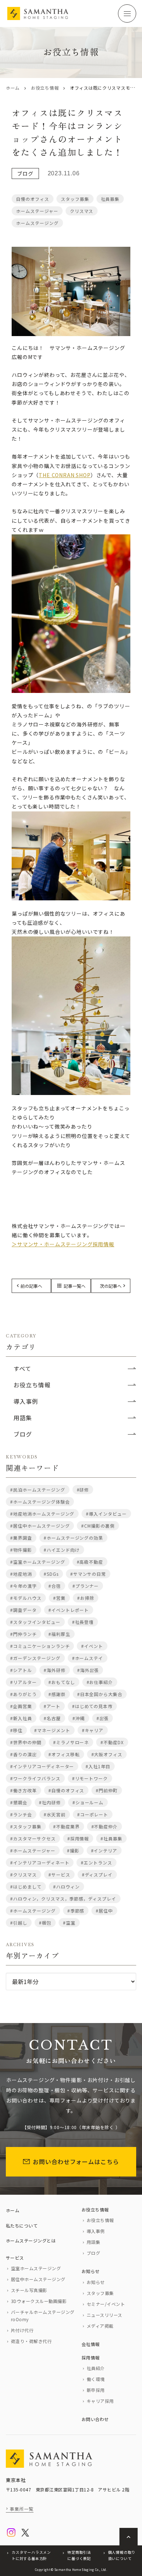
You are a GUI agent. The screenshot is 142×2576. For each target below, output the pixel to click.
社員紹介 (96, 2368)
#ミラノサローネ (71, 1742)
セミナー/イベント (106, 2304)
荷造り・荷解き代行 (31, 2341)
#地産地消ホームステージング (42, 1514)
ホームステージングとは (31, 2240)
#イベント (92, 1646)
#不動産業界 (66, 1826)
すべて (22, 1368)
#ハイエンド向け (62, 1550)
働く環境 (96, 2379)
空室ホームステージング (36, 2268)
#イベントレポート (69, 1610)
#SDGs (51, 1574)
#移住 (16, 1730)
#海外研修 (55, 1670)
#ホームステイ (88, 1658)
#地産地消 (21, 1574)
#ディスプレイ (97, 1874)
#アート (52, 1706)
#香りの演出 (23, 1754)
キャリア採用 (100, 2401)
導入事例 (26, 1401)
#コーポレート (93, 1814)
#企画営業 (21, 1706)
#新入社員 (21, 1718)
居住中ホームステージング (38, 2279)
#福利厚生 (59, 1634)
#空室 (69, 1923)
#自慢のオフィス (66, 1790)
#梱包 (45, 1923)
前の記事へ (31, 1286)
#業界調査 (21, 1538)
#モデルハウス (26, 1598)
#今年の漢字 (23, 1586)
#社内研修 (50, 1802)
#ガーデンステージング (35, 1658)
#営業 (59, 1598)
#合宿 (55, 1586)
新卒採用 (96, 2390)
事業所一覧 (22, 2509)
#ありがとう (23, 1694)
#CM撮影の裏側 (98, 1526)
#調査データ (23, 1610)
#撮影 (73, 1850)
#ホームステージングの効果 (73, 1538)
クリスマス (82, 211)
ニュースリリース (104, 2315)
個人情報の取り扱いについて (122, 2555)
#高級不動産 (90, 1562)
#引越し (19, 1923)
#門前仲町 (107, 1790)
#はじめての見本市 (92, 1706)
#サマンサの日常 (88, 1574)
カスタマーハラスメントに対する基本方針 (31, 2555)
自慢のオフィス (33, 199)
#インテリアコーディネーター (42, 1766)
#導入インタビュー (106, 1514)
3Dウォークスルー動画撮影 (39, 2301)
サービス (15, 2258)
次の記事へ (111, 1286)
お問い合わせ (95, 2419)
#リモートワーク (90, 1778)
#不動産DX (112, 1742)
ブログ (25, 174)
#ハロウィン (66, 1887)
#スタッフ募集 (26, 1826)
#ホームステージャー (33, 1850)
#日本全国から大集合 (100, 1694)
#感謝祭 (57, 1694)
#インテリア (104, 1850)
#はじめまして (26, 1887)
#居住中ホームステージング (40, 1526)
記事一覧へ (71, 1286)
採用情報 (91, 2357)
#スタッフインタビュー (35, 1622)
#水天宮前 (55, 1814)
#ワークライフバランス (35, 1778)
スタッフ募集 (75, 199)
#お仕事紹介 (100, 1682)
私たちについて (22, 2226)
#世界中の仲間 (26, 1742)
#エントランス (96, 1862)
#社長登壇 (83, 1622)
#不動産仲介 (105, 1826)
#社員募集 (111, 1838)
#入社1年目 (98, 1766)
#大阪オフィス (107, 1754)
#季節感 (76, 1911)
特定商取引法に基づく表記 (79, 2555)
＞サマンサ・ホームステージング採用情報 (63, 1244)
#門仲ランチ (23, 1634)
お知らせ (91, 2271)
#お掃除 (86, 1598)
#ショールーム (88, 1802)
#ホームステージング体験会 (40, 1502)
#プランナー (86, 1586)
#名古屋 (52, 1718)
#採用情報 (78, 1838)
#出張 (103, 1718)
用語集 (23, 1418)
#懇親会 (19, 1802)
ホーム (13, 88)
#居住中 (104, 1911)
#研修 (83, 1490)
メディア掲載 (100, 2326)
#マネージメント (52, 1730)
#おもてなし (62, 1682)
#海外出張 (88, 1670)
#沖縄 (79, 1718)
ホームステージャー (37, 211)
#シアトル (21, 1670)
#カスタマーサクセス (33, 1838)
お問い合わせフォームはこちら (76, 2162)
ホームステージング (37, 223)
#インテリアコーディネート (40, 1862)
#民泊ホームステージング (38, 1490)
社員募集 (110, 199)
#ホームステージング (33, 1911)
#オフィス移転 (64, 1754)
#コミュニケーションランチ (40, 1646)
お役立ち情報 (45, 88)
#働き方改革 (23, 1790)
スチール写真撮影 (29, 2290)
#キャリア (93, 1730)
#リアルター (23, 1682)
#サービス (59, 1874)
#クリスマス (23, 1874)
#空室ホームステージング (38, 1562)
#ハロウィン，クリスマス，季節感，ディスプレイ (63, 1899)
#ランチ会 (21, 1814)
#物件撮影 (21, 1550)
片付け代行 (22, 2330)
